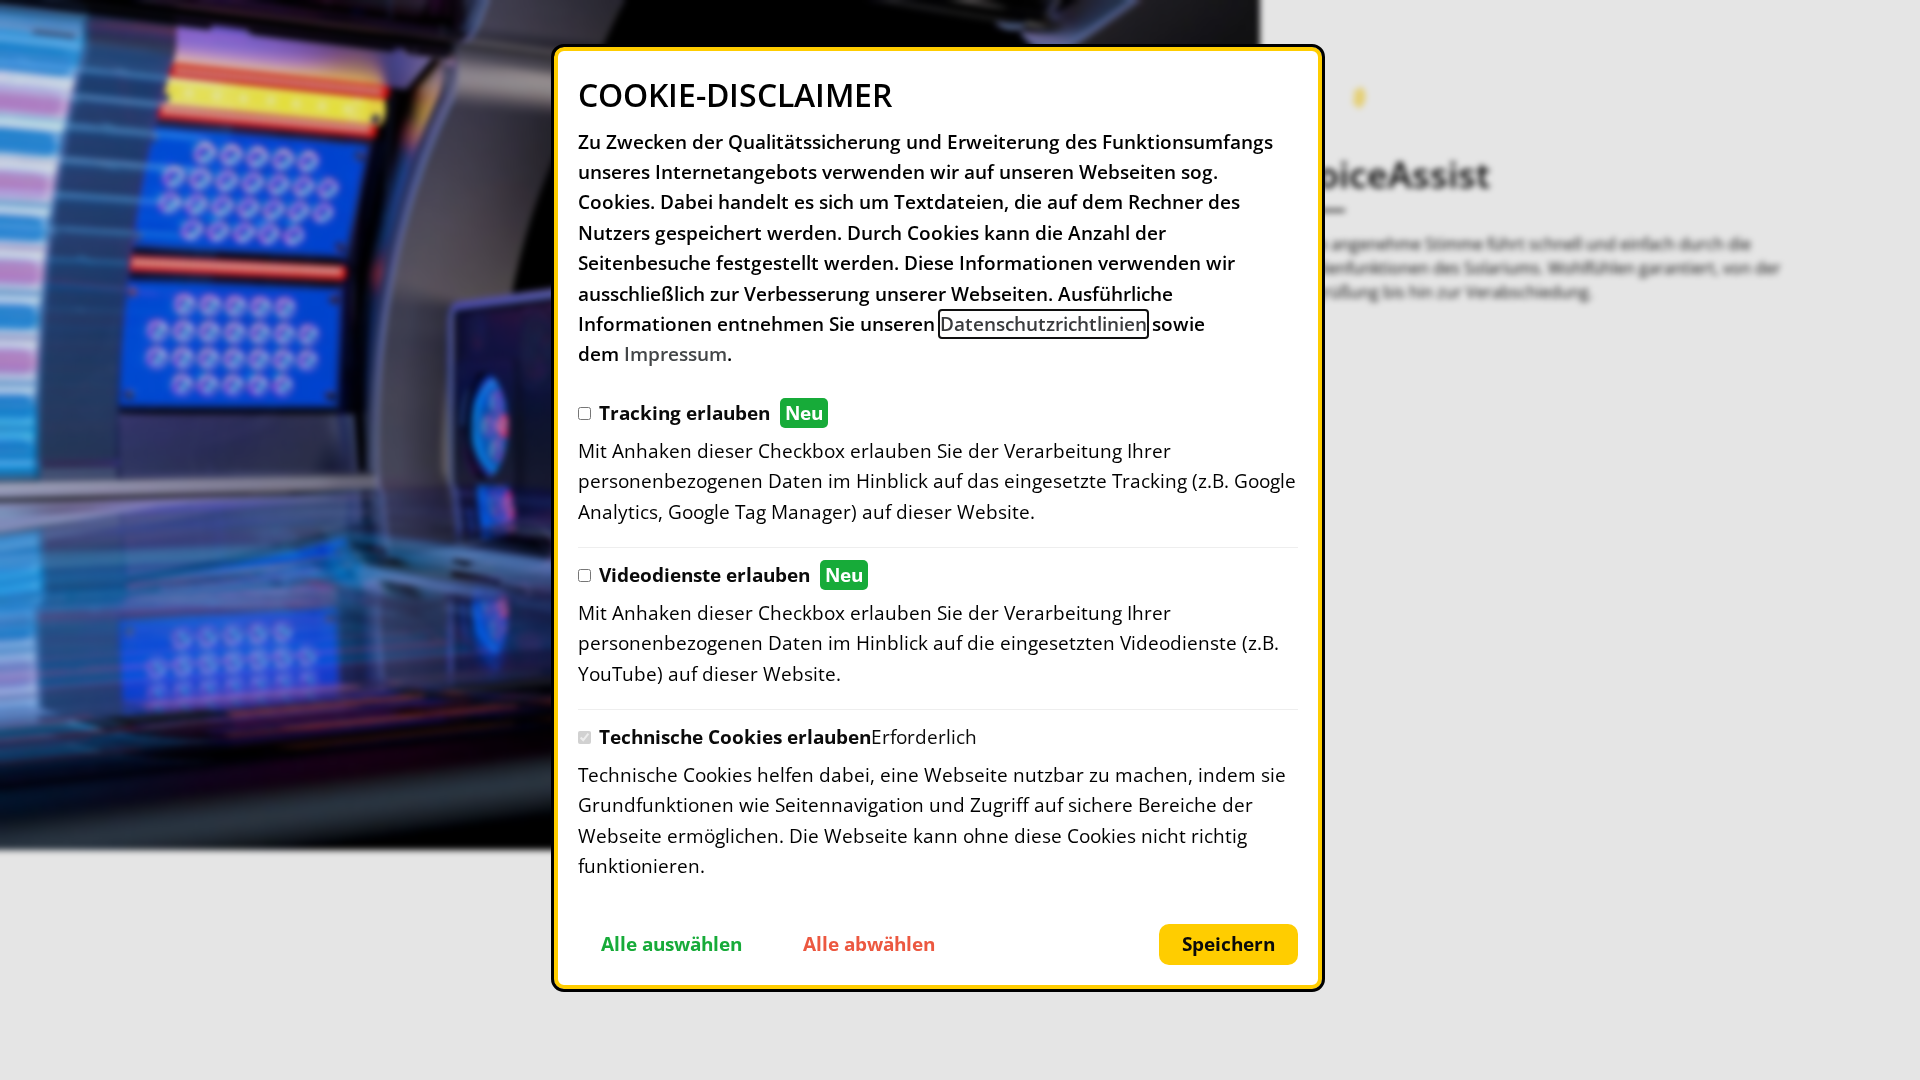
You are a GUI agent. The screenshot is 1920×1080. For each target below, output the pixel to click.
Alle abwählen (869, 944)
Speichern (1228, 944)
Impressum (675, 354)
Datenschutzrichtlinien (1043, 324)
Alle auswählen (671, 944)
